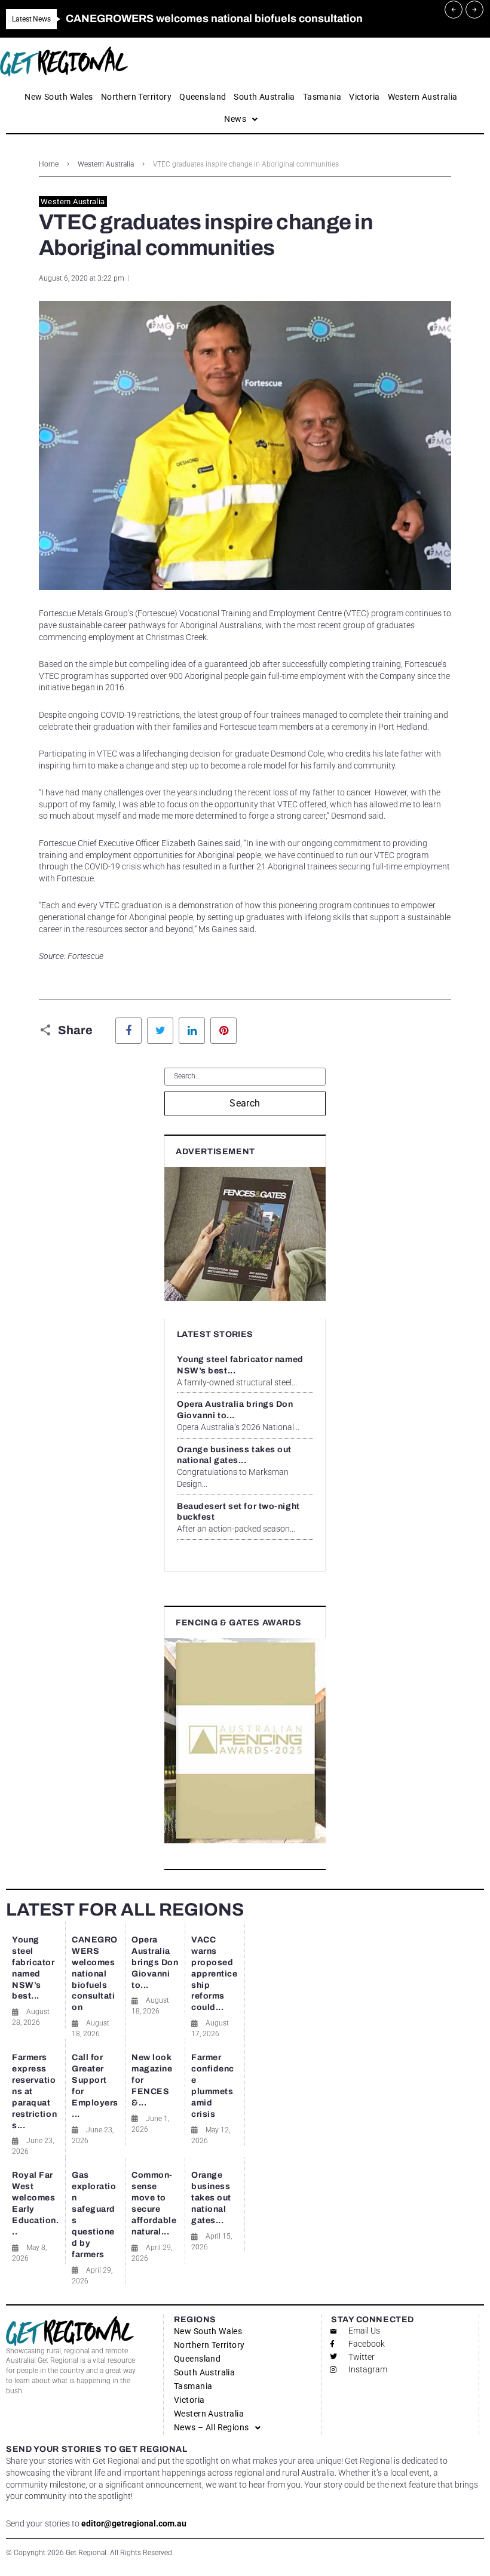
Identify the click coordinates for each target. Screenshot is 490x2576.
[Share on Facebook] (128, 1031)
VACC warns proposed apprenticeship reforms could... (215, 1974)
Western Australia (106, 164)
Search (245, 1103)
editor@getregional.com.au (134, 2523)
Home (49, 164)
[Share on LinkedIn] (192, 1031)
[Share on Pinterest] (223, 1031)
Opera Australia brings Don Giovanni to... (155, 1962)
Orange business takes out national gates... (211, 2198)
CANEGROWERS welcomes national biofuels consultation (95, 1974)
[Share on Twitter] (160, 1031)
